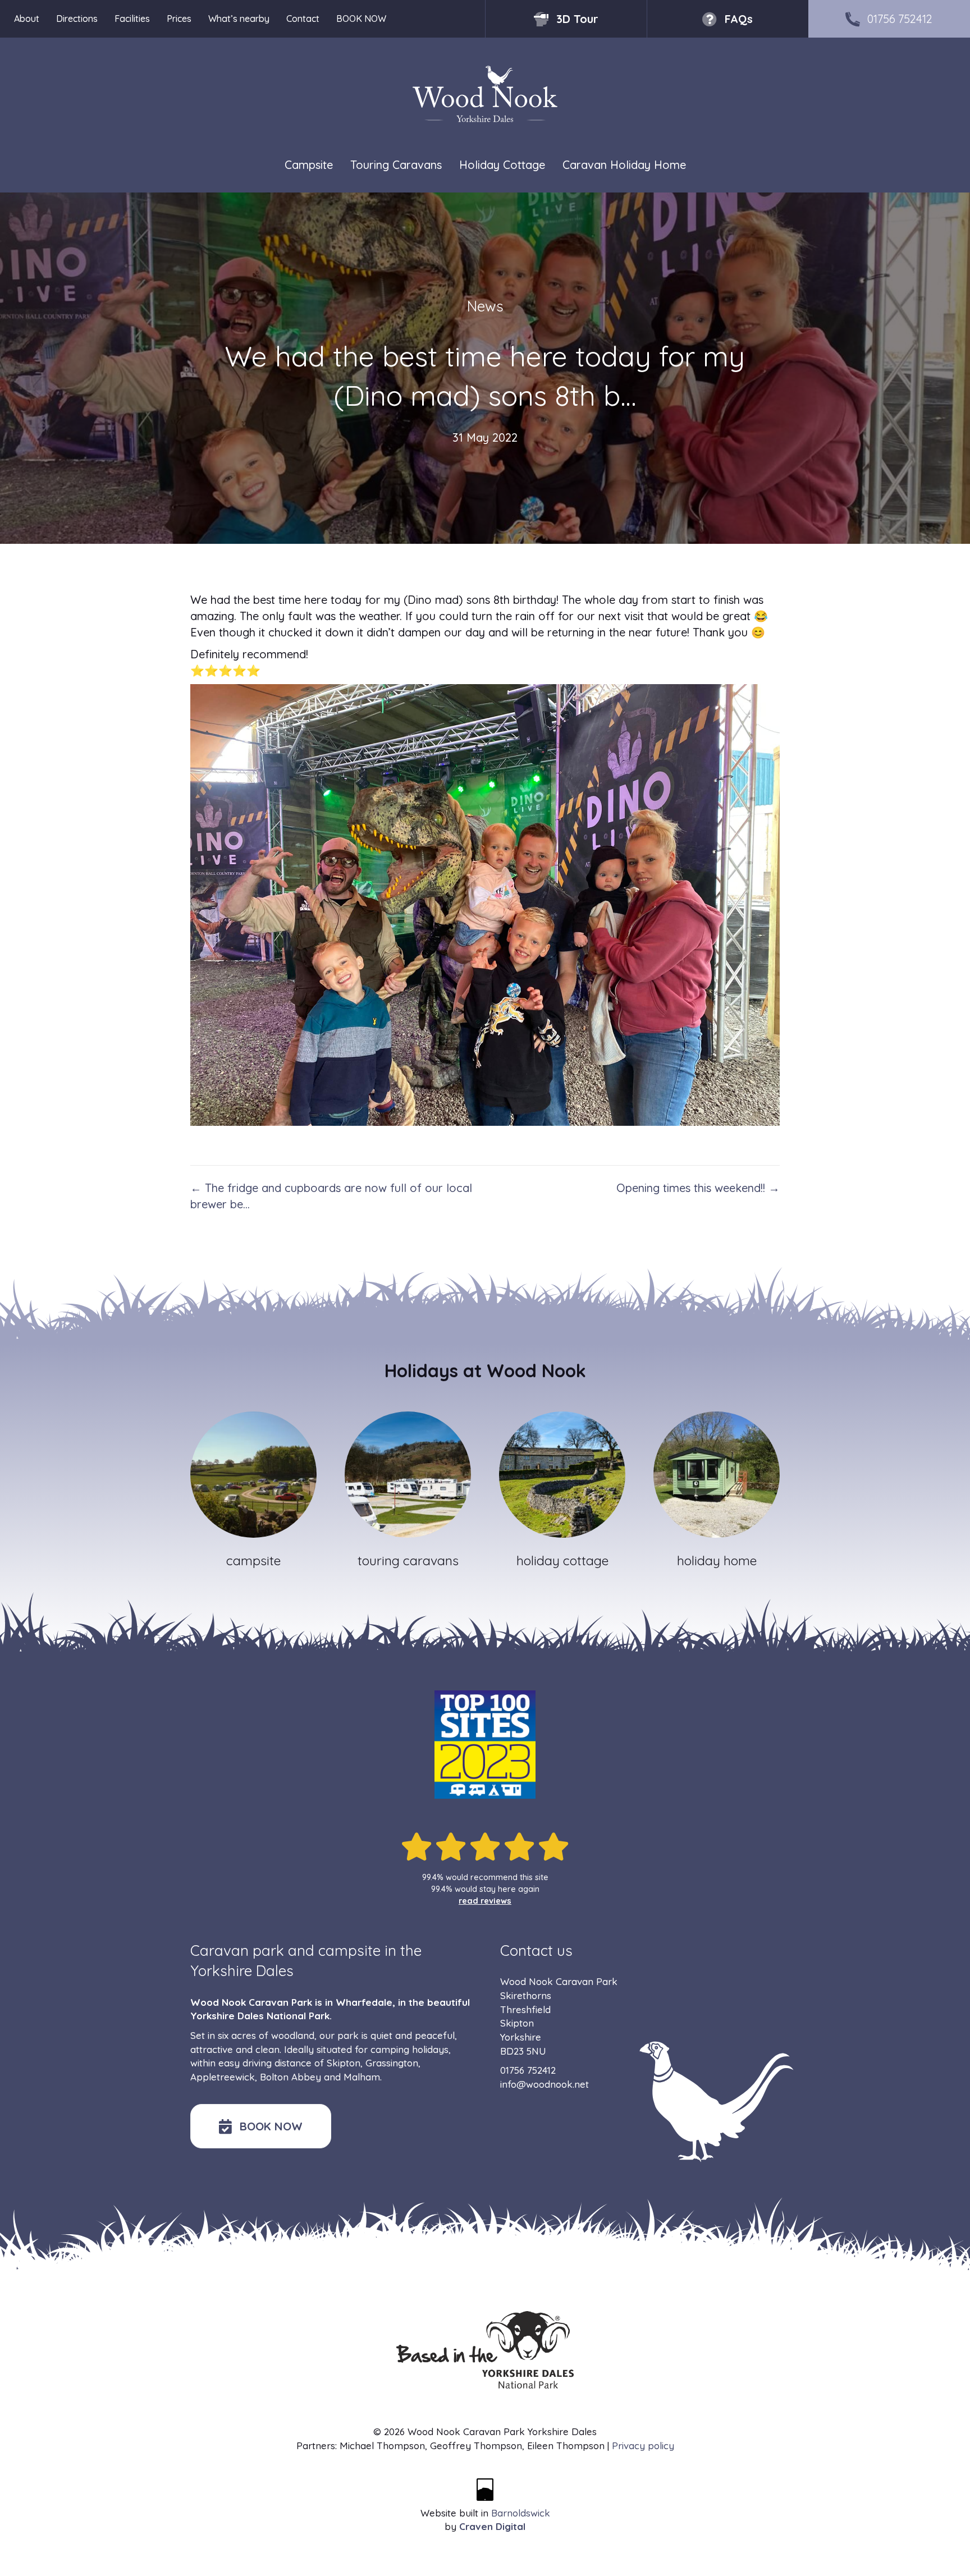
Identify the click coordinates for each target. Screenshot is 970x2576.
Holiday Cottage (502, 165)
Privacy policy (643, 2446)
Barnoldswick (521, 2513)
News (485, 306)
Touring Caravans (396, 165)
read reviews (485, 1901)
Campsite (309, 165)
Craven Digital (492, 2526)
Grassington (392, 2063)
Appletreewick (223, 2077)
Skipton (344, 2063)
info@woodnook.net (545, 2084)
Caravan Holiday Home (624, 165)
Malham (362, 2077)
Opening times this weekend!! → (698, 1188)
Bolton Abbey (290, 2077)
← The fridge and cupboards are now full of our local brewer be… (331, 1196)
